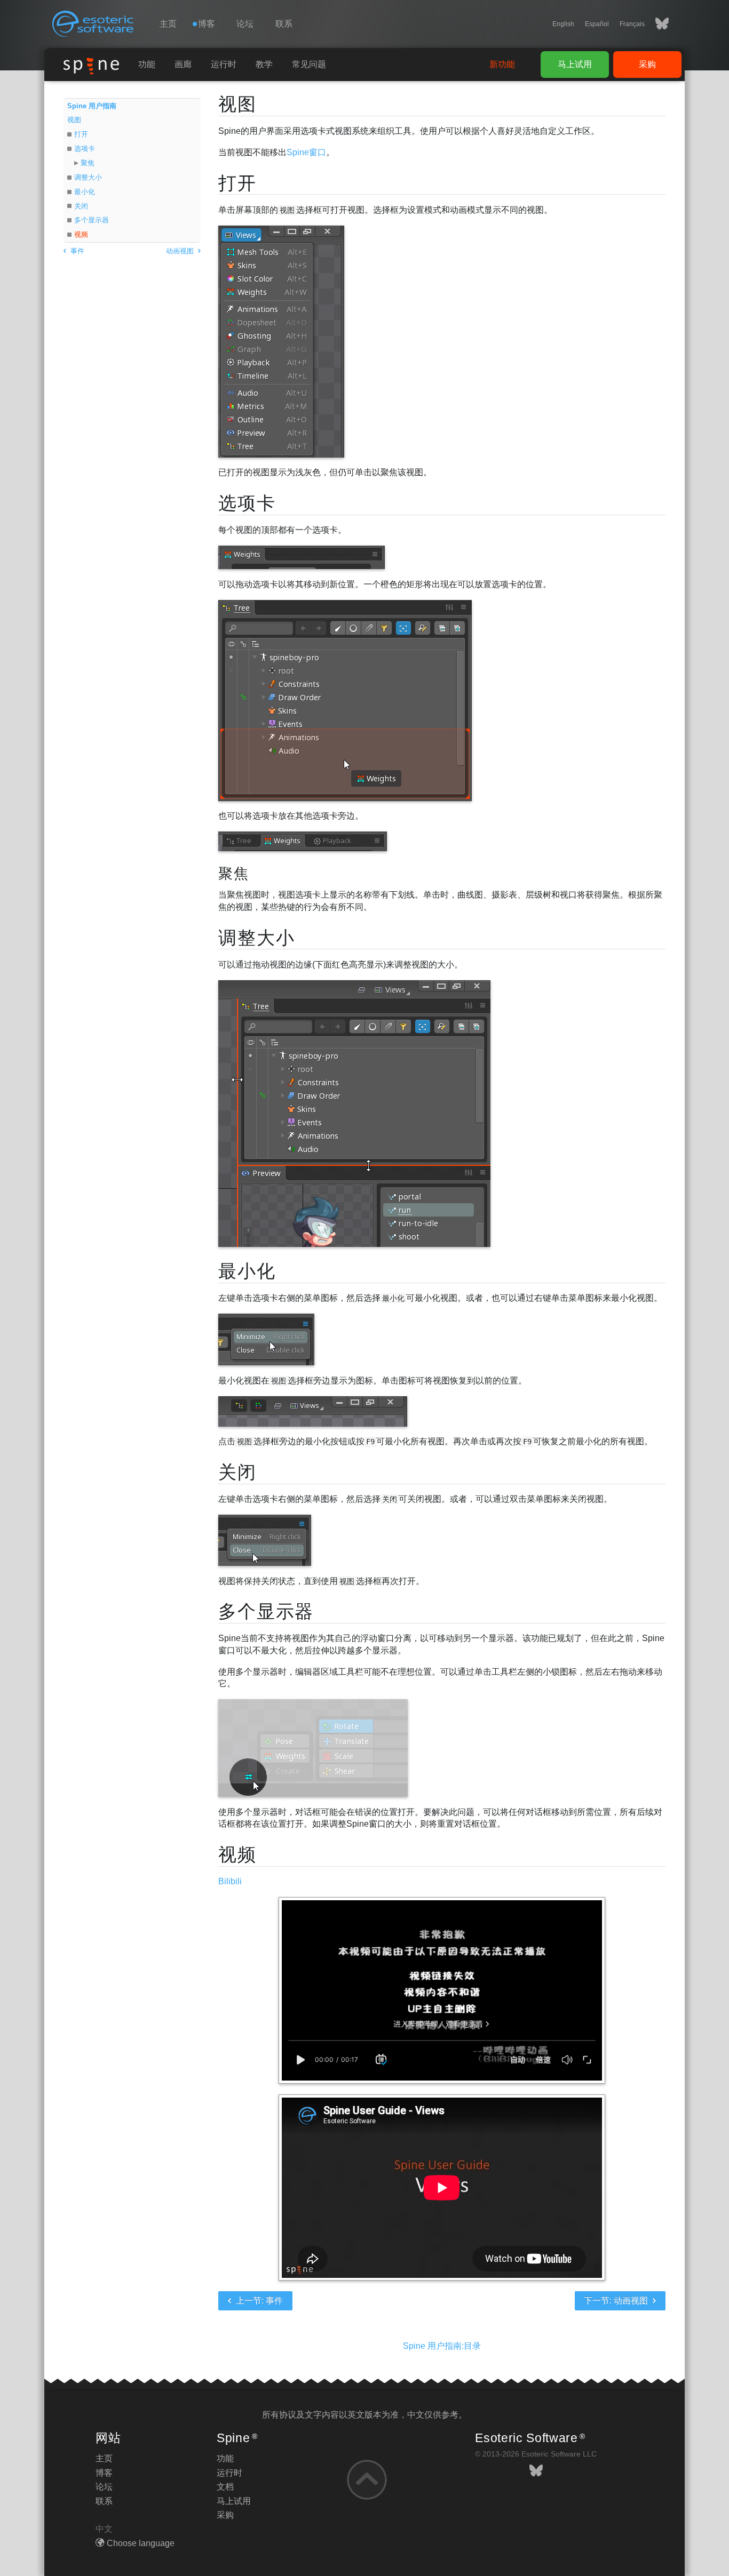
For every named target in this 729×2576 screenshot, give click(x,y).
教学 (264, 64)
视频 (81, 234)
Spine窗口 (306, 152)
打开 (81, 134)
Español (597, 24)
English (563, 24)
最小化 (85, 192)
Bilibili (230, 1881)
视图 (74, 120)
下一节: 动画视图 (617, 2301)
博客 (104, 2473)
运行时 (224, 64)
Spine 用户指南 (92, 106)
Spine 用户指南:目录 (442, 2346)
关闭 (81, 206)
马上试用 (575, 64)
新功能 (502, 64)
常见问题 (309, 64)
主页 (168, 24)
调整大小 (88, 177)
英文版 (360, 2415)
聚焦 (88, 163)
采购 (647, 64)
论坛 (245, 24)
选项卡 (85, 149)
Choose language (141, 2543)
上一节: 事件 (258, 2301)
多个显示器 (92, 220)
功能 (147, 64)
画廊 (183, 64)
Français (632, 24)
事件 (76, 251)
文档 (225, 2487)
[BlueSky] (657, 24)
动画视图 (181, 251)
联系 (284, 24)
